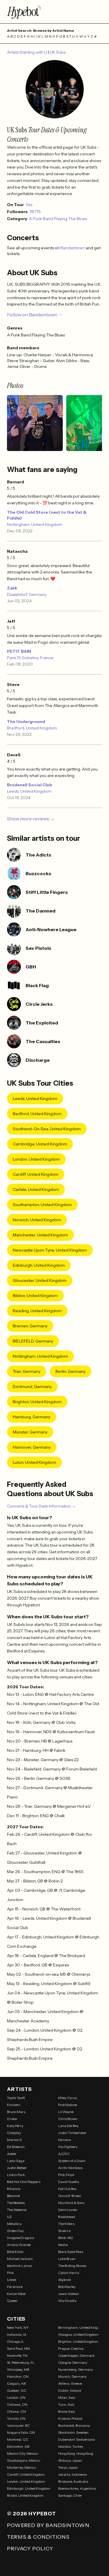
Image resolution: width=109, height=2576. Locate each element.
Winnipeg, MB (18, 2369)
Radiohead (67, 2217)
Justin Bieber (17, 2168)
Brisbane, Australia (73, 2481)
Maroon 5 (14, 2140)
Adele (11, 2154)
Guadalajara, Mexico (24, 2460)
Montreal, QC (18, 2439)
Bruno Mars (16, 2112)
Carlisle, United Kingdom (36, 1189)
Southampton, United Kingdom (42, 1205)
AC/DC (64, 2154)
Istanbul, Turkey (71, 2446)
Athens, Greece (70, 2383)
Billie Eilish (15, 2252)
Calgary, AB (16, 2383)
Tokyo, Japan (68, 2467)
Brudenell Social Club (30, 785)
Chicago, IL (16, 2341)
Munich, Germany (72, 2376)
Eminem (14, 2105)
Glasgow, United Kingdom (78, 2334)
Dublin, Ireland (70, 2390)
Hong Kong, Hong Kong (76, 2453)
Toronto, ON (16, 2418)
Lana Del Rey (68, 2126)
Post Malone (68, 2105)
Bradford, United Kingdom (32, 728)
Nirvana (65, 2140)
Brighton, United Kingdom (37, 1402)
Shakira (64, 2231)
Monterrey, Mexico (21, 2467)
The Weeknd (17, 2210)
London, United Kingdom (36, 1159)
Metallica (14, 2224)
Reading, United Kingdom (37, 1311)
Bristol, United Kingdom (25, 2495)
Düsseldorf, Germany (27, 594)
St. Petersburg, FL (21, 2362)
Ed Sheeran (16, 2147)
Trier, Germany (27, 1371)
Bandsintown (73, 248)
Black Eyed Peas (71, 2252)
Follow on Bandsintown (32, 315)
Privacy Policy (30, 2549)
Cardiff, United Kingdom (36, 1174)
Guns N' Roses (69, 2196)
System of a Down (72, 2161)
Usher (12, 2280)
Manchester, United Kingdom (40, 1235)
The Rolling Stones (72, 2266)
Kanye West (16, 2294)
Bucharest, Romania (74, 2425)
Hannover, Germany (32, 1447)
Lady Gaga (16, 2161)
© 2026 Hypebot (32, 2514)
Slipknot (65, 2280)
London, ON (16, 2397)
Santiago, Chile (70, 2495)
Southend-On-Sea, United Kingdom (47, 1129)
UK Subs (58, 52)
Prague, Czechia (71, 2348)
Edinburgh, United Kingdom (39, 1265)
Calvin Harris (69, 2273)
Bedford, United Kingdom (37, 1114)
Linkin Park (16, 2175)
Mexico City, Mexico (22, 2453)
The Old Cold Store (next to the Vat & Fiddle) (47, 515)
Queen (12, 2301)
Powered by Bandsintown (48, 2525)
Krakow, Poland (70, 2418)
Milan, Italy (67, 2397)
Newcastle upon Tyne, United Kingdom (50, 1250)
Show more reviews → (31, 819)
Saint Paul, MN (18, 2348)
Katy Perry (15, 2126)
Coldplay (14, 2133)
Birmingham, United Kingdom (80, 2327)
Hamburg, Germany (32, 1417)
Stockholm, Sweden (73, 2432)
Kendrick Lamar (20, 2266)
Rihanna (14, 2189)
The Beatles (16, 2203)
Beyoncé (13, 2196)
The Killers (66, 2224)
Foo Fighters (68, 2147)
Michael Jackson (20, 2259)
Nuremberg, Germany (76, 2369)
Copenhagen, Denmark (76, 2355)
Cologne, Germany (73, 2362)
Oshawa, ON (17, 2404)
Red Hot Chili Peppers (24, 2182)
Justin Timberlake (72, 2133)
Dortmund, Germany (32, 1387)
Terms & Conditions (38, 2537)
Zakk (12, 588)
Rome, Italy (67, 2411)
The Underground (26, 722)
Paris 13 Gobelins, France (30, 658)
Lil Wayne (66, 2112)
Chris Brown (68, 2119)
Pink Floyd (66, 2175)
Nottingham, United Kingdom (35, 524)
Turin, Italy (66, 2404)
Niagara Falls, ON (21, 2432)
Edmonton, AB (18, 2446)
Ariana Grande (19, 2245)
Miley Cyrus (67, 2098)
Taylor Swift (16, 2098)
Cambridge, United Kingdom (40, 1144)
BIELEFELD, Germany (33, 1341)
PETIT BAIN (19, 651)
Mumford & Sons (71, 2203)
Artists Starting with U (27, 52)
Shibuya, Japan (70, 2460)
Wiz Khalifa (67, 2301)
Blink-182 (66, 2238)
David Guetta (69, 2182)
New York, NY (18, 2327)
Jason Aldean (69, 2294)
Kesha (63, 2245)
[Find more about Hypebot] (54, 12)
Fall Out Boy (67, 2189)
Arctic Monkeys (70, 2168)
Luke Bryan (67, 2259)
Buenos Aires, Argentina (77, 2488)
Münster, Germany (30, 1432)
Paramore (15, 2287)
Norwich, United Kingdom (37, 1220)
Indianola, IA (17, 2334)
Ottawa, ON (16, 2411)
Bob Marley (67, 2287)
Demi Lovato (68, 2210)
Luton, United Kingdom (34, 1462)
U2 (9, 2217)
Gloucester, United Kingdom (40, 1280)
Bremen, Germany (30, 1326)
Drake (12, 2119)
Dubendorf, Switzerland (76, 2439)
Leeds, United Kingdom (29, 791)
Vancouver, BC (18, 2425)
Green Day (15, 2231)
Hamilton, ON (18, 2376)
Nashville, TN (17, 2355)
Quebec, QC (17, 2390)
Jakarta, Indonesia (73, 2474)
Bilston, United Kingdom (35, 1296)
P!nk (10, 2273)
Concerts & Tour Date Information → (41, 1506)
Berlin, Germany (70, 1371)
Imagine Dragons (20, 2238)
